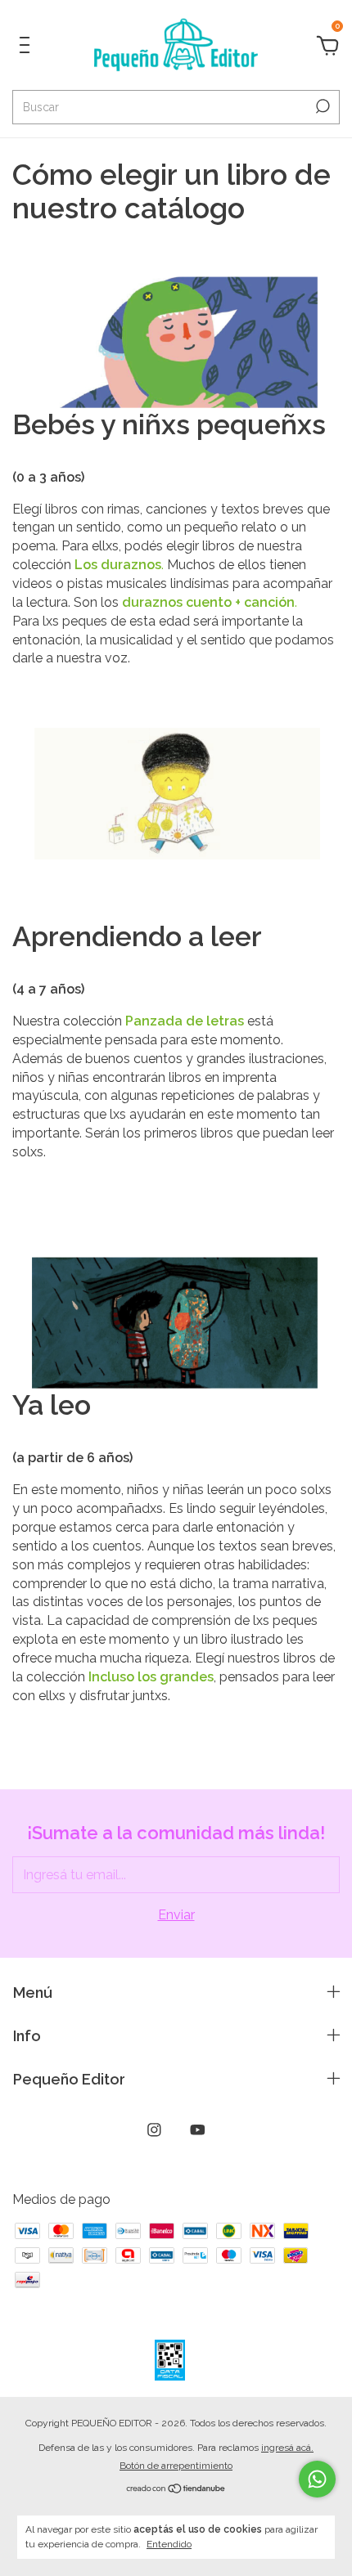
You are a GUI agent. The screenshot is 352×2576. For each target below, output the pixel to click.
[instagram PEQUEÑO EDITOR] (154, 2130)
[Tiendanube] (176, 2490)
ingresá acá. (287, 2448)
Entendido (169, 2544)
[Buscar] (321, 106)
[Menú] (27, 48)
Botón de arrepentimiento (176, 2466)
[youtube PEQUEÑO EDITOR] (198, 2130)
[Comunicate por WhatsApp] (317, 2479)
